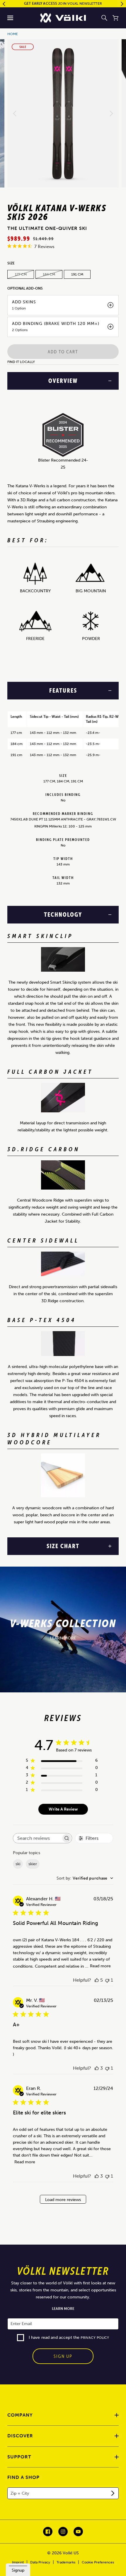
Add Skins (24, 302)
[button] (10, 18)
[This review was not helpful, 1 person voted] (107, 1980)
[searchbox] (37, 1838)
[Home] (63, 18)
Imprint (18, 2562)
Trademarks (66, 2562)
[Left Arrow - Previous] (4, 4)
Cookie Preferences (98, 2562)
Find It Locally (21, 362)
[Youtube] (78, 2532)
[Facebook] (48, 2532)
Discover (20, 2436)
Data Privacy (40, 2562)
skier (33, 1864)
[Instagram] (63, 2532)
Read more (100, 1966)
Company (20, 2415)
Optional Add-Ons (25, 288)
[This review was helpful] (97, 1980)
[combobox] (85, 1878)
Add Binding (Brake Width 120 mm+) (56, 324)
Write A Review (63, 1809)
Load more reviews (63, 2200)
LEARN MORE (63, 1638)
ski (18, 1864)
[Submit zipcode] (113, 2493)
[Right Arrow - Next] (122, 4)
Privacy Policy (95, 2338)
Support (19, 2457)
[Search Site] (104, 18)
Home (13, 34)
